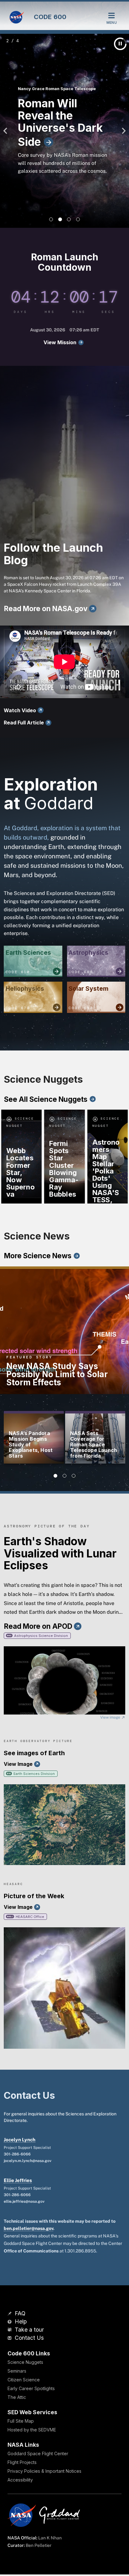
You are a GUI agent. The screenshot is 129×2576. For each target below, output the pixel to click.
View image (111, 1717)
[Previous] (7, 131)
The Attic (17, 2397)
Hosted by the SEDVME (32, 2430)
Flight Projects (22, 2462)
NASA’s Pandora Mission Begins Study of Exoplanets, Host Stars (31, 1444)
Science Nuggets (25, 2362)
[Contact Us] (10, 2338)
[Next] (122, 131)
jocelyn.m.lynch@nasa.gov (28, 2161)
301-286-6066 (17, 2154)
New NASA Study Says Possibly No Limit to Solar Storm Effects (57, 1374)
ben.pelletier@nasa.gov (28, 2228)
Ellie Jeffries (18, 2180)
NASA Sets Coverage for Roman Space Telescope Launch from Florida (94, 1444)
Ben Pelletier (39, 2545)
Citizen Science (24, 2380)
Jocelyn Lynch (20, 2140)
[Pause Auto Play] (120, 44)
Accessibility (20, 2480)
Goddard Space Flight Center (38, 2453)
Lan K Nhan (50, 2538)
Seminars (17, 2371)
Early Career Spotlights (31, 2388)
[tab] (51, 219)
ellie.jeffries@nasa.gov (24, 2201)
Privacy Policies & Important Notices (44, 2471)
